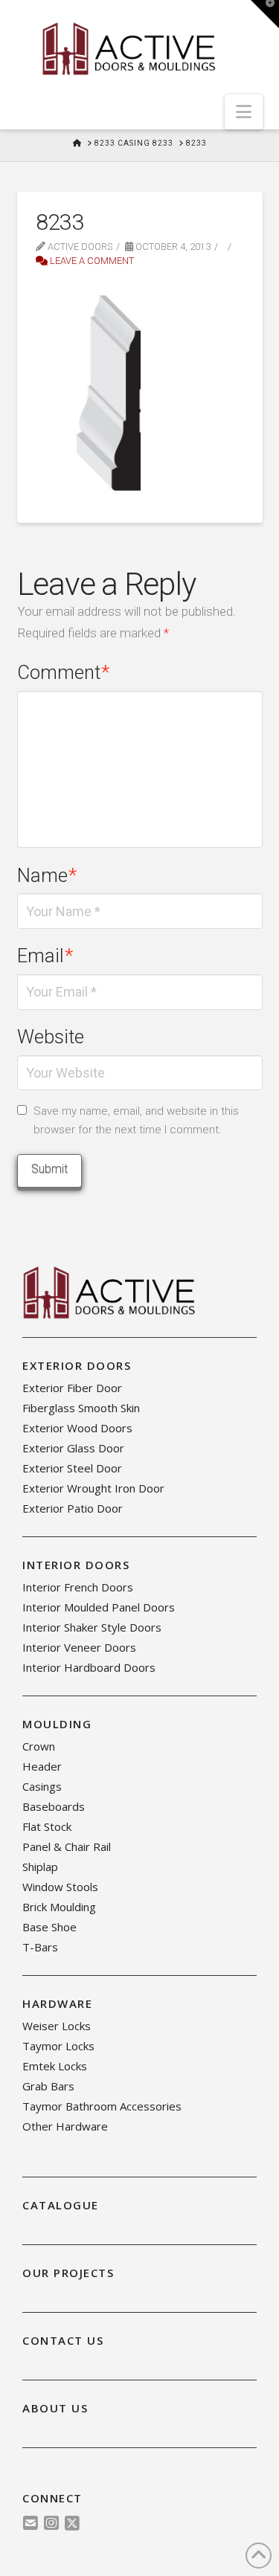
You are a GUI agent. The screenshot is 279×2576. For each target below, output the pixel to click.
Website (51, 1037)
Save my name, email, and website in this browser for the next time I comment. (136, 1121)
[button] (244, 112)
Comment (64, 672)
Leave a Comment (91, 261)
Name (47, 875)
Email (45, 956)
